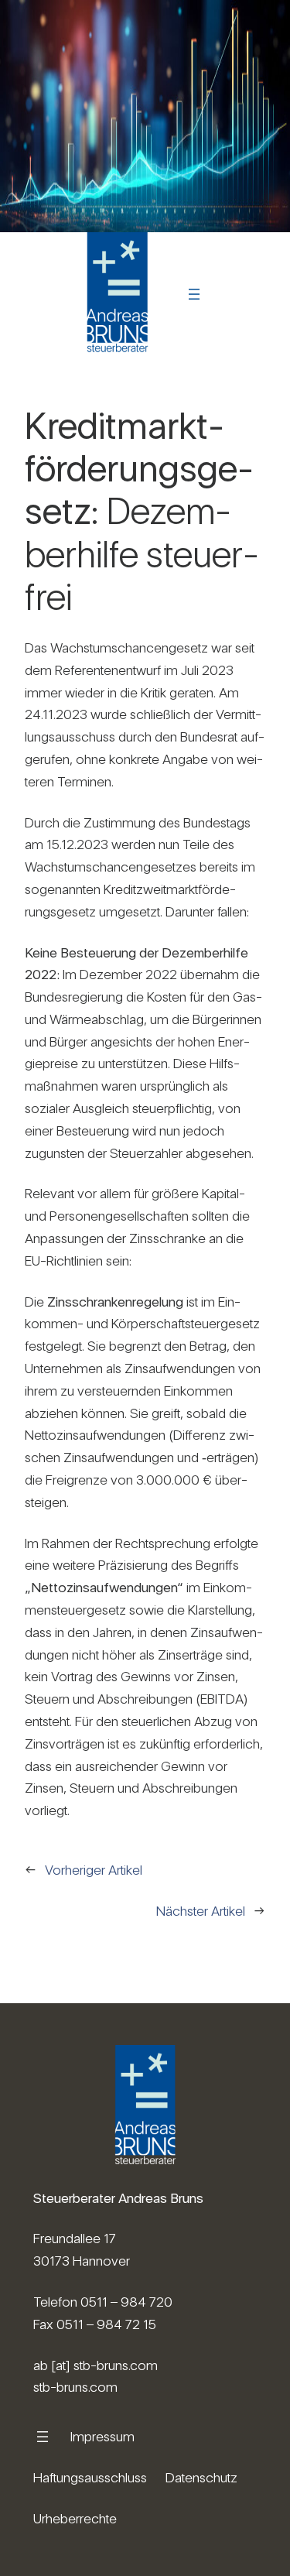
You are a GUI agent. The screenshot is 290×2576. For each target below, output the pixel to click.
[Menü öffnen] (194, 294)
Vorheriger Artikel (94, 1870)
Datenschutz (201, 2477)
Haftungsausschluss (90, 2477)
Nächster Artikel (201, 1911)
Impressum (102, 2436)
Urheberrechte (75, 2518)
